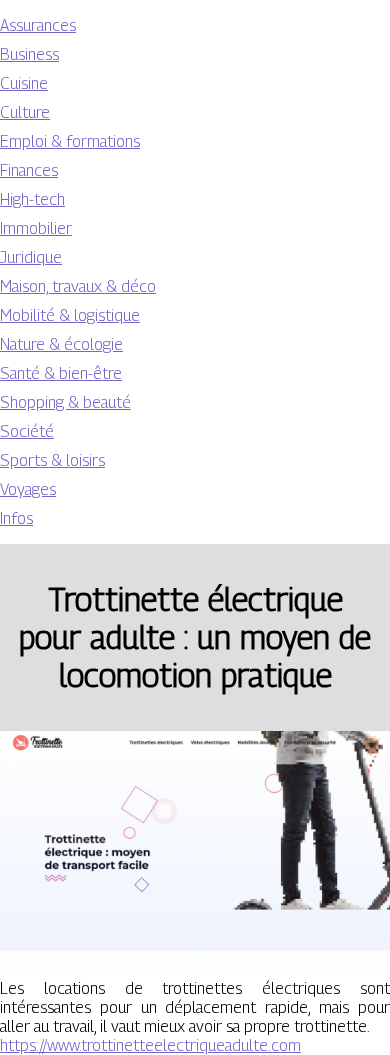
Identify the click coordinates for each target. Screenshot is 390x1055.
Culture (25, 112)
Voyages (28, 489)
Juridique (31, 257)
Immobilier (36, 228)
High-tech (32, 199)
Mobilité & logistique (70, 315)
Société (27, 431)
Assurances (38, 25)
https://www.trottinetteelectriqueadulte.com (150, 1045)
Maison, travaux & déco (78, 286)
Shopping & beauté (65, 402)
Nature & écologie (61, 344)
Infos (16, 518)
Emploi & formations (70, 141)
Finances (29, 170)
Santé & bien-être (61, 373)
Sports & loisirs (52, 460)
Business (29, 54)
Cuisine (24, 83)
